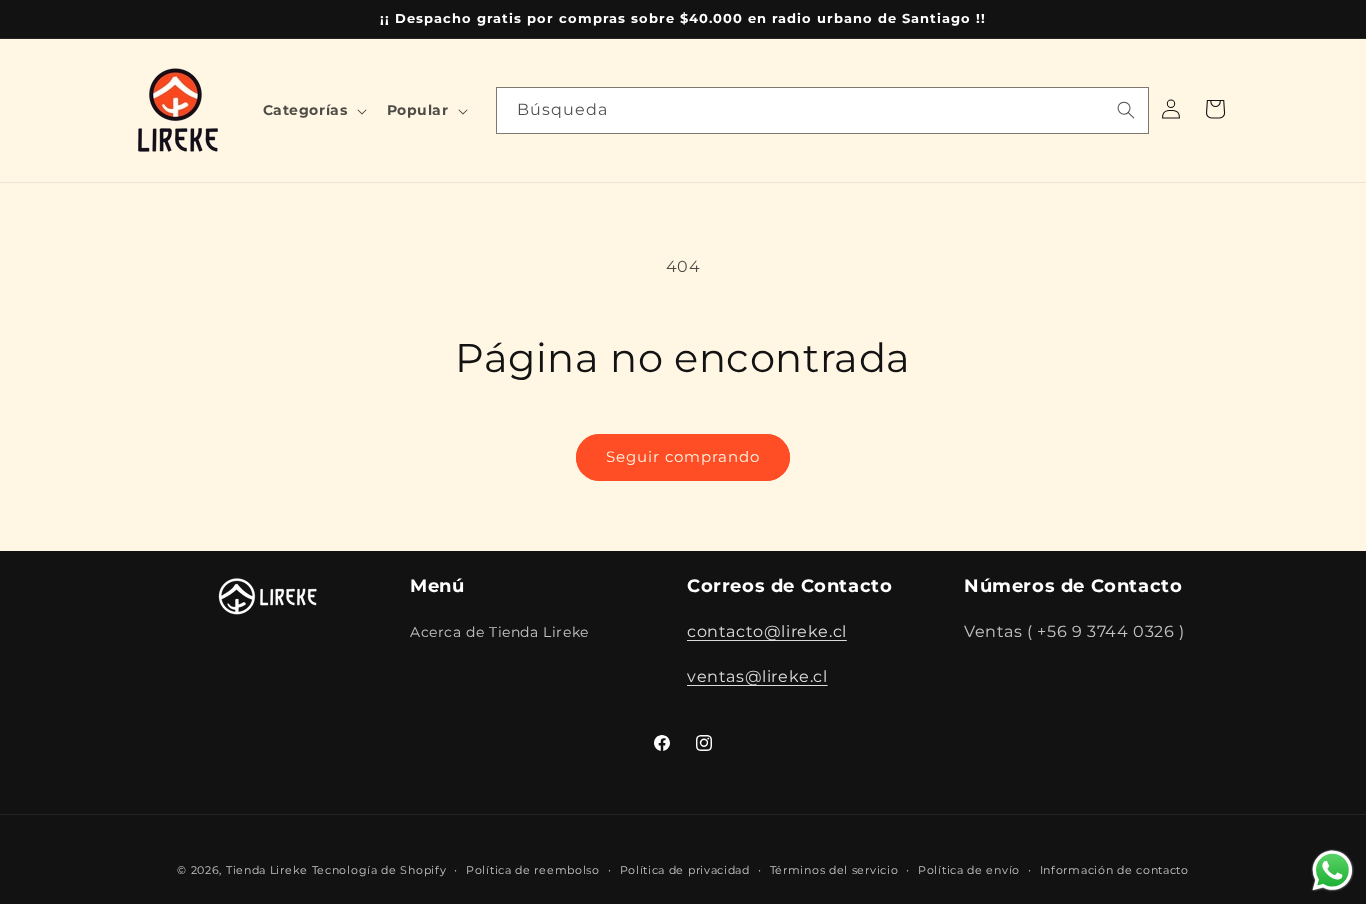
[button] (313, 110)
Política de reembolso (533, 870)
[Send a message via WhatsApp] (1332, 870)
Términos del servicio (834, 870)
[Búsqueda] (1126, 110)
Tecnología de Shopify (379, 870)
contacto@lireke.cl (767, 631)
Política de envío (969, 870)
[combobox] (822, 110)
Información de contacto (1114, 870)
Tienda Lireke (267, 870)
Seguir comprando (683, 456)
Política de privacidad (685, 870)
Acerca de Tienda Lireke (499, 632)
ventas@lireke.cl (757, 676)
